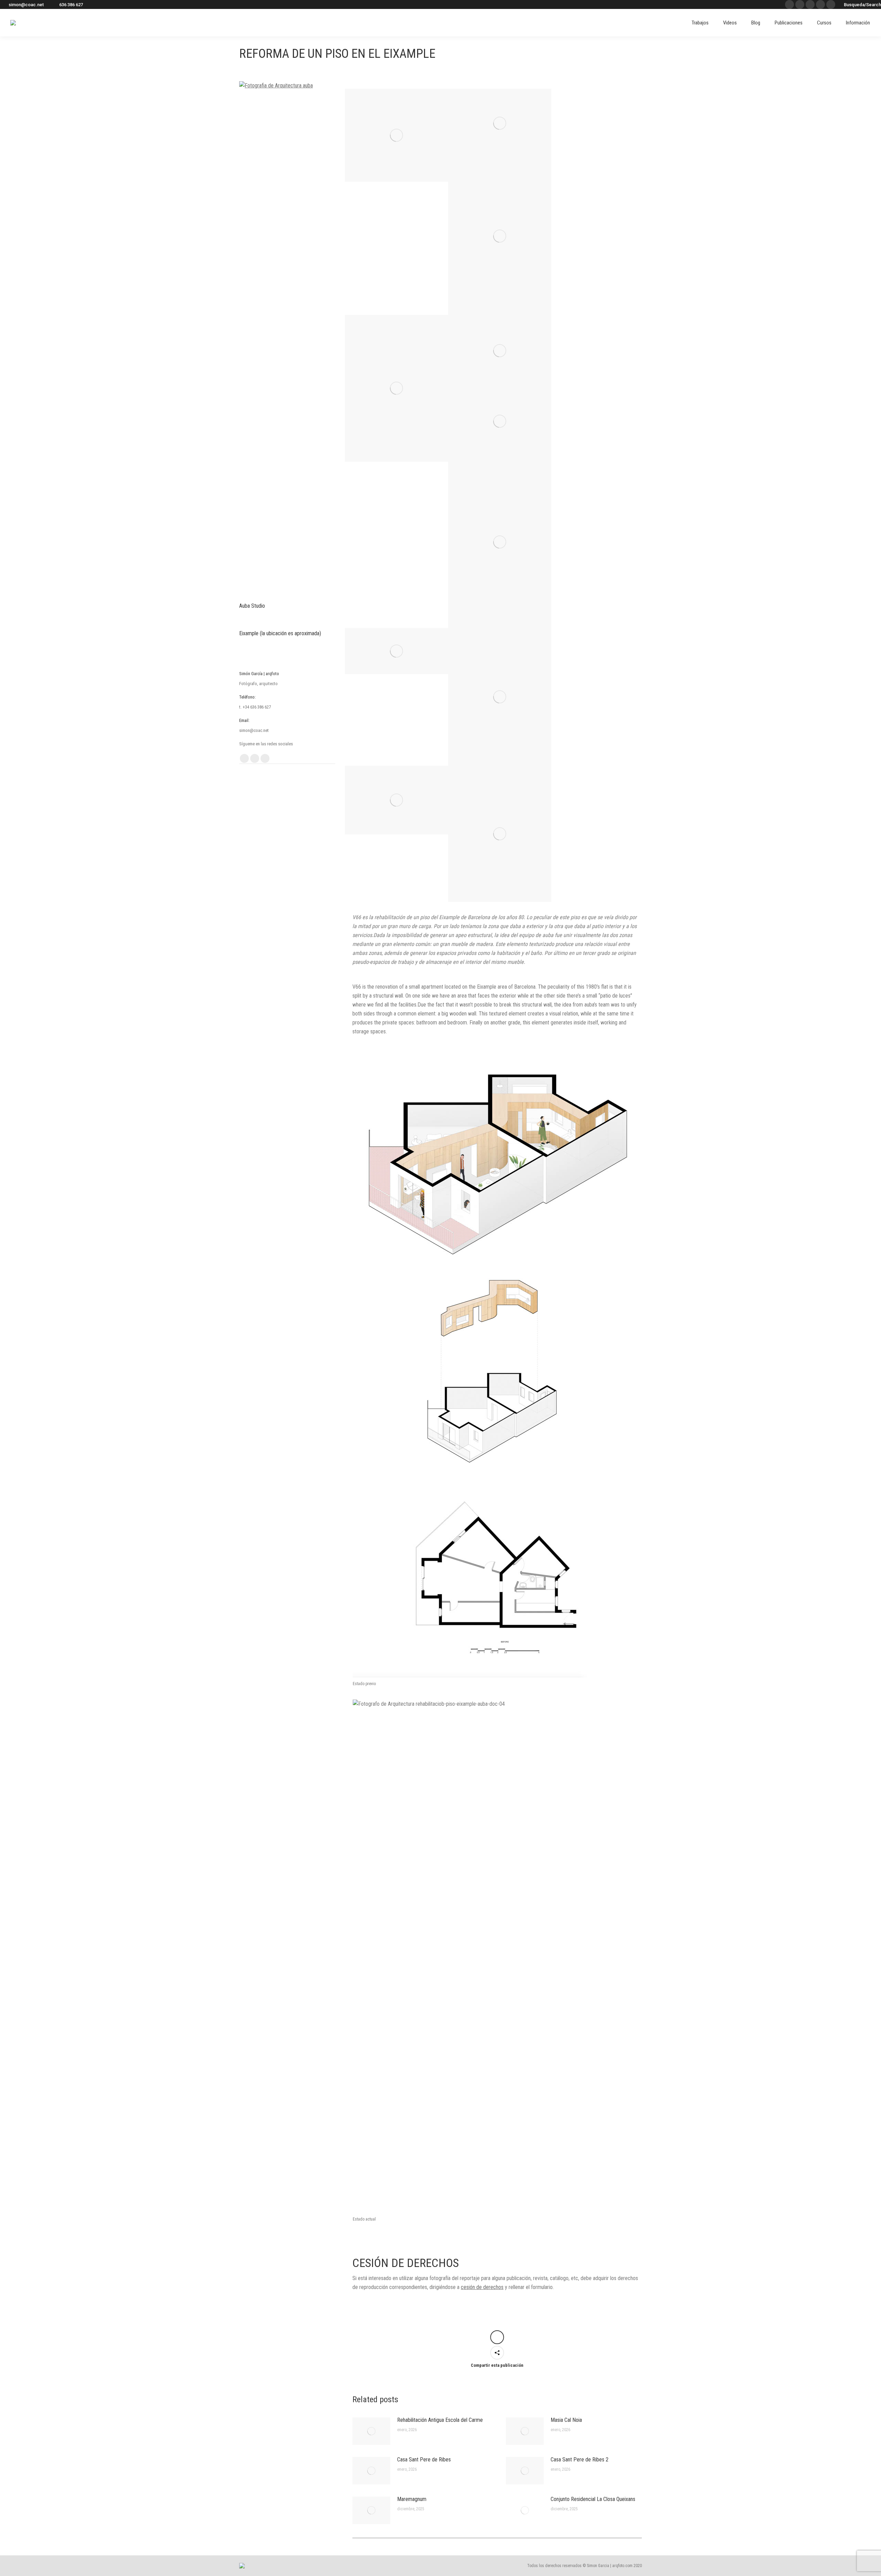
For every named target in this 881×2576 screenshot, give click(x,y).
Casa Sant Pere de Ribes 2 (580, 2460)
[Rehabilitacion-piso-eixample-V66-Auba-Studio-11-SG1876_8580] (500, 834)
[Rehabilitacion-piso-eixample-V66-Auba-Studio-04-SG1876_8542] (396, 800)
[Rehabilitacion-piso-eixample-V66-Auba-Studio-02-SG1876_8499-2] (396, 135)
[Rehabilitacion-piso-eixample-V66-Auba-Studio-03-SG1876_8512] (500, 123)
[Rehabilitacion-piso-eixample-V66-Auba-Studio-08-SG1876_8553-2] (500, 542)
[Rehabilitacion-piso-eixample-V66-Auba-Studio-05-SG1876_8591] (500, 236)
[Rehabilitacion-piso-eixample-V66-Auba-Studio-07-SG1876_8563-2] (500, 421)
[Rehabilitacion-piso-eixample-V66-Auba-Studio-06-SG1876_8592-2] (500, 351)
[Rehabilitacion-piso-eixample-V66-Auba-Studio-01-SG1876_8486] (396, 388)
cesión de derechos (482, 2287)
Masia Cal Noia (566, 2420)
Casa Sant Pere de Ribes (424, 2460)
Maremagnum (412, 2499)
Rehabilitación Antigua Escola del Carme (440, 2420)
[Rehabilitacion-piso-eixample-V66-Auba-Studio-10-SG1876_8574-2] (500, 697)
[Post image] (371, 2431)
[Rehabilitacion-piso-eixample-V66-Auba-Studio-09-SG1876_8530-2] (396, 651)
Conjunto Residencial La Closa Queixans (593, 2499)
